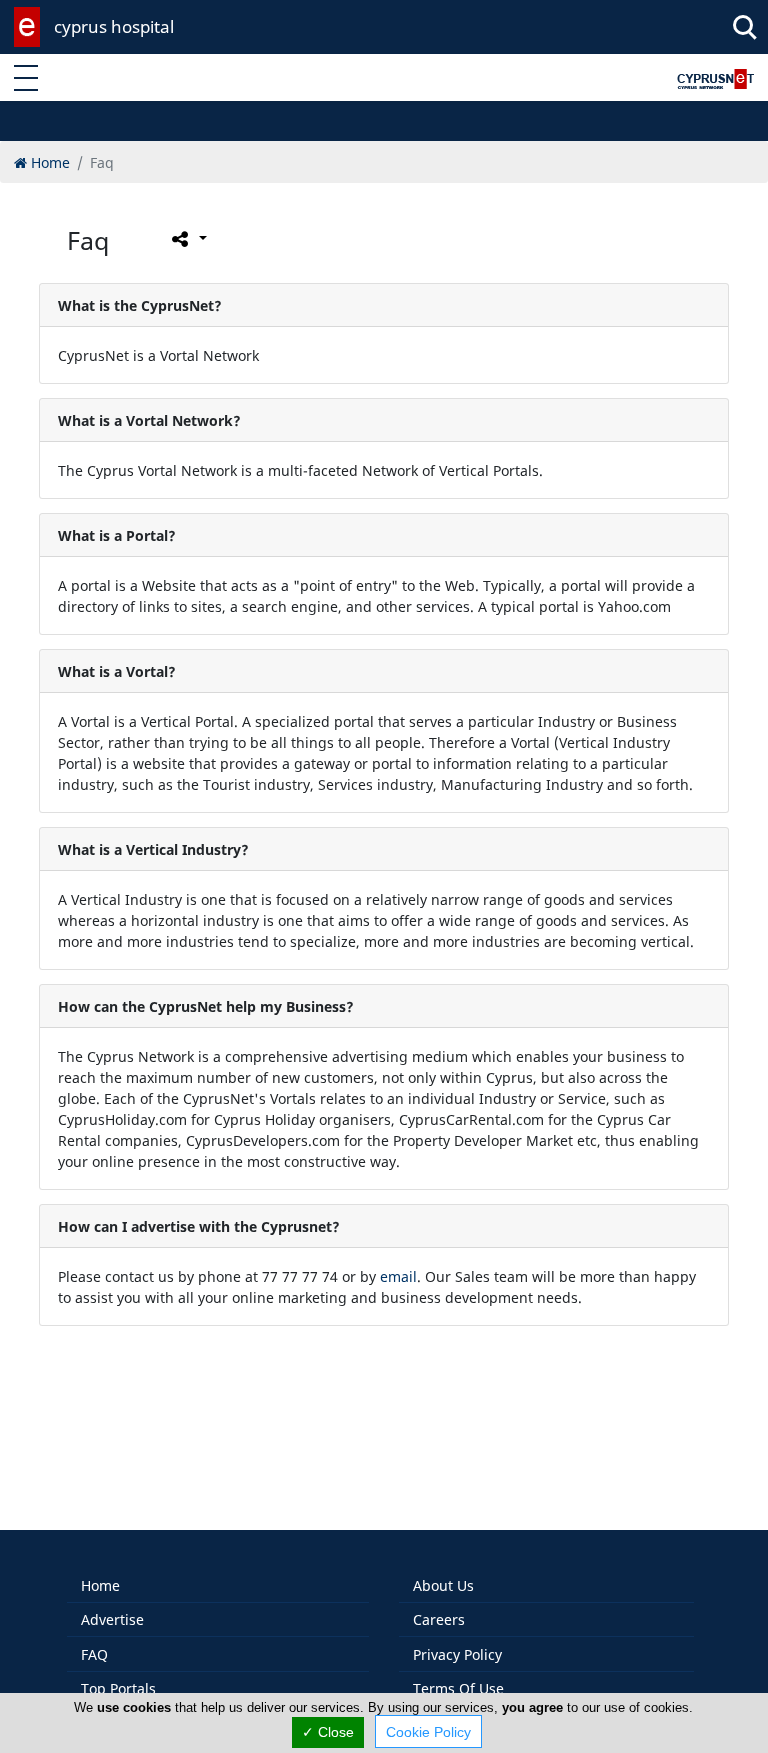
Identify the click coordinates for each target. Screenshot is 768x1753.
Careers (439, 1619)
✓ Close (328, 1732)
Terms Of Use (458, 1688)
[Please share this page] (187, 239)
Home (100, 1585)
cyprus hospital (114, 26)
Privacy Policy (457, 1654)
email (398, 1276)
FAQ (94, 1654)
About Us (443, 1585)
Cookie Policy (428, 1732)
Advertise (112, 1619)
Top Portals (118, 1688)
